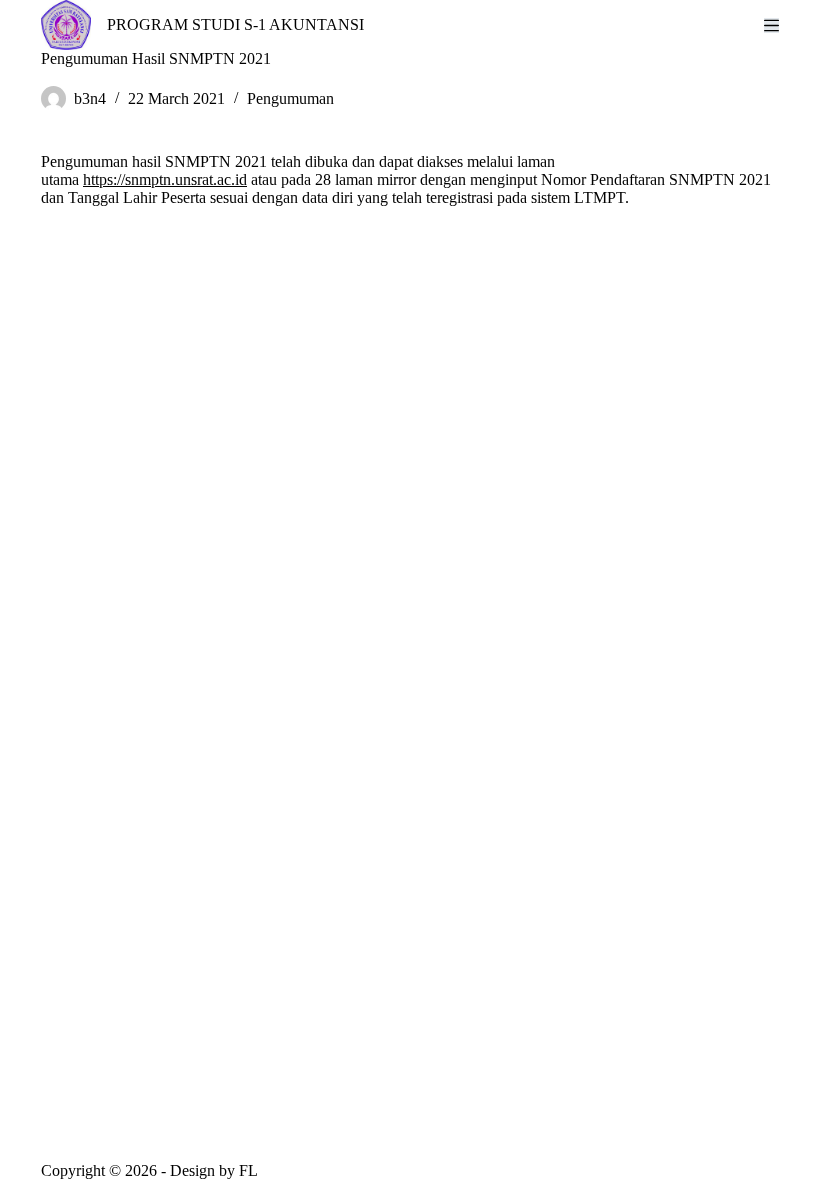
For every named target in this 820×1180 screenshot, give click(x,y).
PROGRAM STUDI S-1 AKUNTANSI (235, 24)
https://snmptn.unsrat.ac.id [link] (165, 179)
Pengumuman (290, 98)
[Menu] (771, 25)
